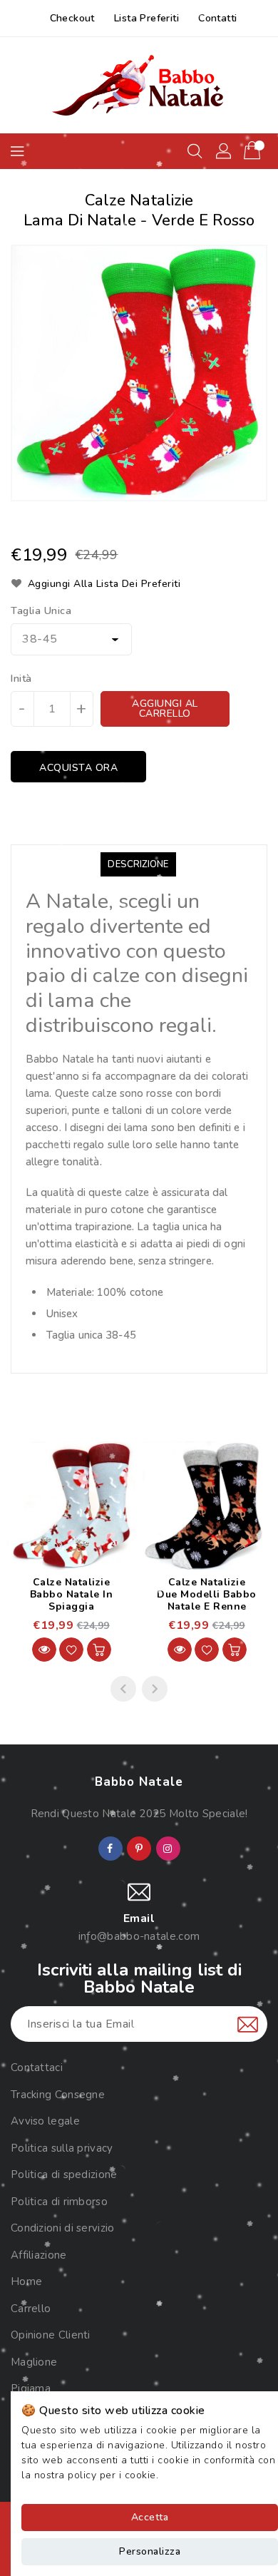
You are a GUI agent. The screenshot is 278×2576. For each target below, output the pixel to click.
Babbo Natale (139, 1782)
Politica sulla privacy (62, 2148)
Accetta (150, 2517)
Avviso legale (45, 2121)
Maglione (34, 2362)
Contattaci (37, 2068)
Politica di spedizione (64, 2174)
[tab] (138, 864)
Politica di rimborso (59, 2202)
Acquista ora (78, 768)
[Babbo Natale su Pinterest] (139, 1849)
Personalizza (150, 2551)
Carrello (31, 2309)
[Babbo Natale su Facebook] (110, 1849)
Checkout (72, 18)
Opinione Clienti (51, 2335)
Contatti (217, 18)
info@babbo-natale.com (139, 1936)
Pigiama (31, 2388)
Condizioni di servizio (63, 2228)
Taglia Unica (41, 611)
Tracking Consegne (58, 2095)
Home (26, 2281)
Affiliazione (39, 2255)
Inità (21, 679)
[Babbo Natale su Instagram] (168, 1849)
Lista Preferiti (146, 18)
